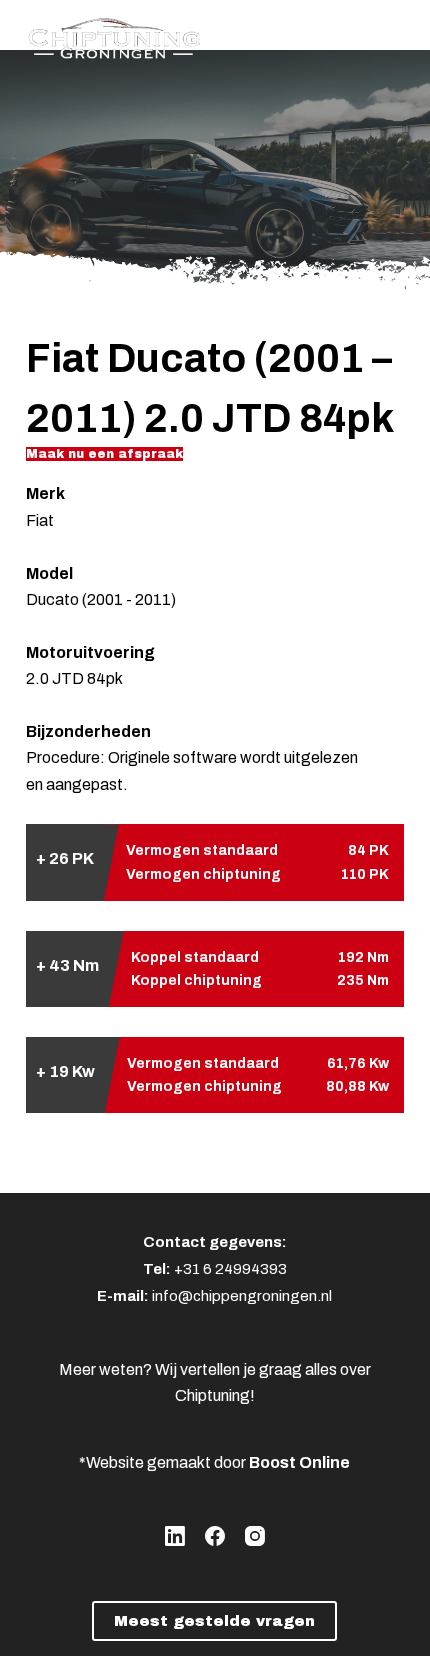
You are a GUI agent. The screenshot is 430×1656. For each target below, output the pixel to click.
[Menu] (395, 35)
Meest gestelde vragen (214, 1621)
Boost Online (299, 1462)
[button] (104, 454)
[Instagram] (255, 1536)
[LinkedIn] (175, 1536)
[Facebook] (215, 1536)
